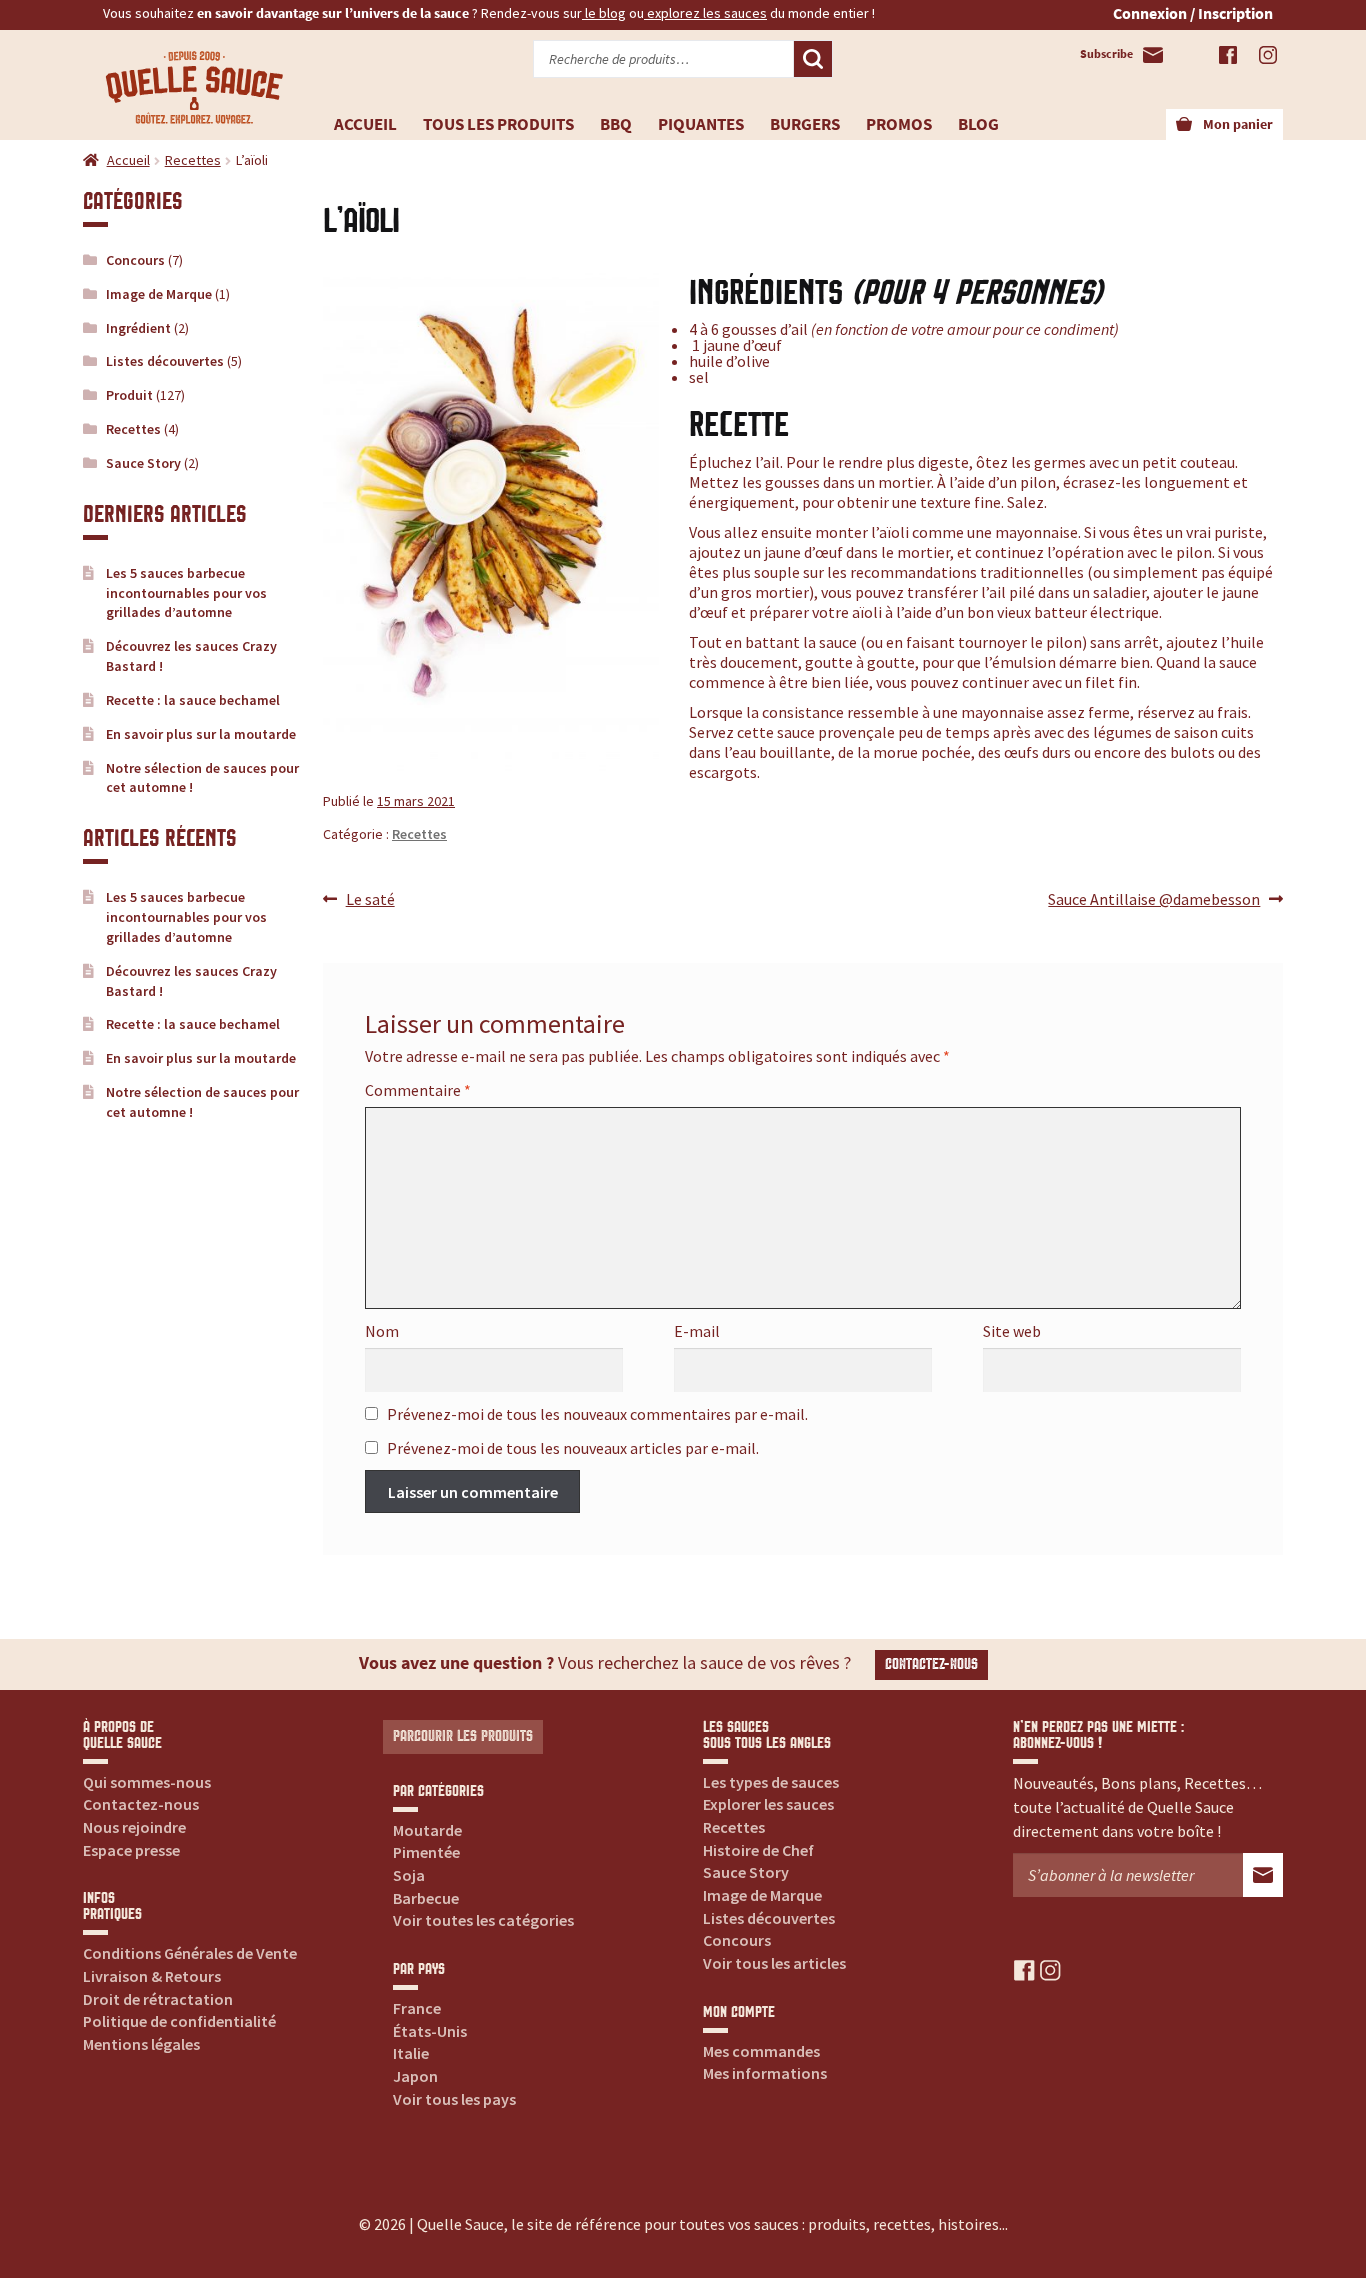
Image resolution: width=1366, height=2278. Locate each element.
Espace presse (131, 1850)
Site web (1012, 1331)
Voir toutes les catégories (483, 1920)
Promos (899, 124)
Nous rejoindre (134, 1827)
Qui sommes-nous (147, 1782)
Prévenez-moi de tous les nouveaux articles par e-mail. (573, 1448)
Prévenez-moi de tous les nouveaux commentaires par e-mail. (597, 1414)
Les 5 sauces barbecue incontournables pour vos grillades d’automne (186, 593)
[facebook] (1024, 1969)
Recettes (193, 160)
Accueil (365, 124)
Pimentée (426, 1852)
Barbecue (426, 1898)
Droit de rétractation (158, 1999)
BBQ (616, 124)
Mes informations (765, 2073)
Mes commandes (761, 2051)
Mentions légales (141, 2044)
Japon (415, 2076)
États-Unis (430, 2031)
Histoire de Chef (758, 1850)
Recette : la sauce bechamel (193, 700)
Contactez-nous (931, 1664)
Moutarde (427, 1830)
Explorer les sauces (768, 1804)
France (417, 2008)
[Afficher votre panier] (1184, 125)
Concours (135, 260)
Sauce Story (143, 463)
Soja (409, 1875)
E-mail (697, 1331)
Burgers (805, 124)
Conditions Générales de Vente (190, 1953)
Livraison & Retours (152, 1976)
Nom (382, 1331)
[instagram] (1050, 1969)
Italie (411, 2053)
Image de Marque (159, 294)
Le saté (370, 899)
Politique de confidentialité (179, 2021)
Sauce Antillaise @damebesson (1154, 899)
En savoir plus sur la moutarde (201, 734)
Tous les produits (498, 124)
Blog (978, 124)
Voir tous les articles (774, 1963)
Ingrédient (138, 328)
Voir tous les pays (454, 2099)
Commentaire (418, 1090)
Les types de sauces (771, 1782)
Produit (129, 395)
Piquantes (701, 124)
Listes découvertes (165, 361)
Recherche (813, 59)
